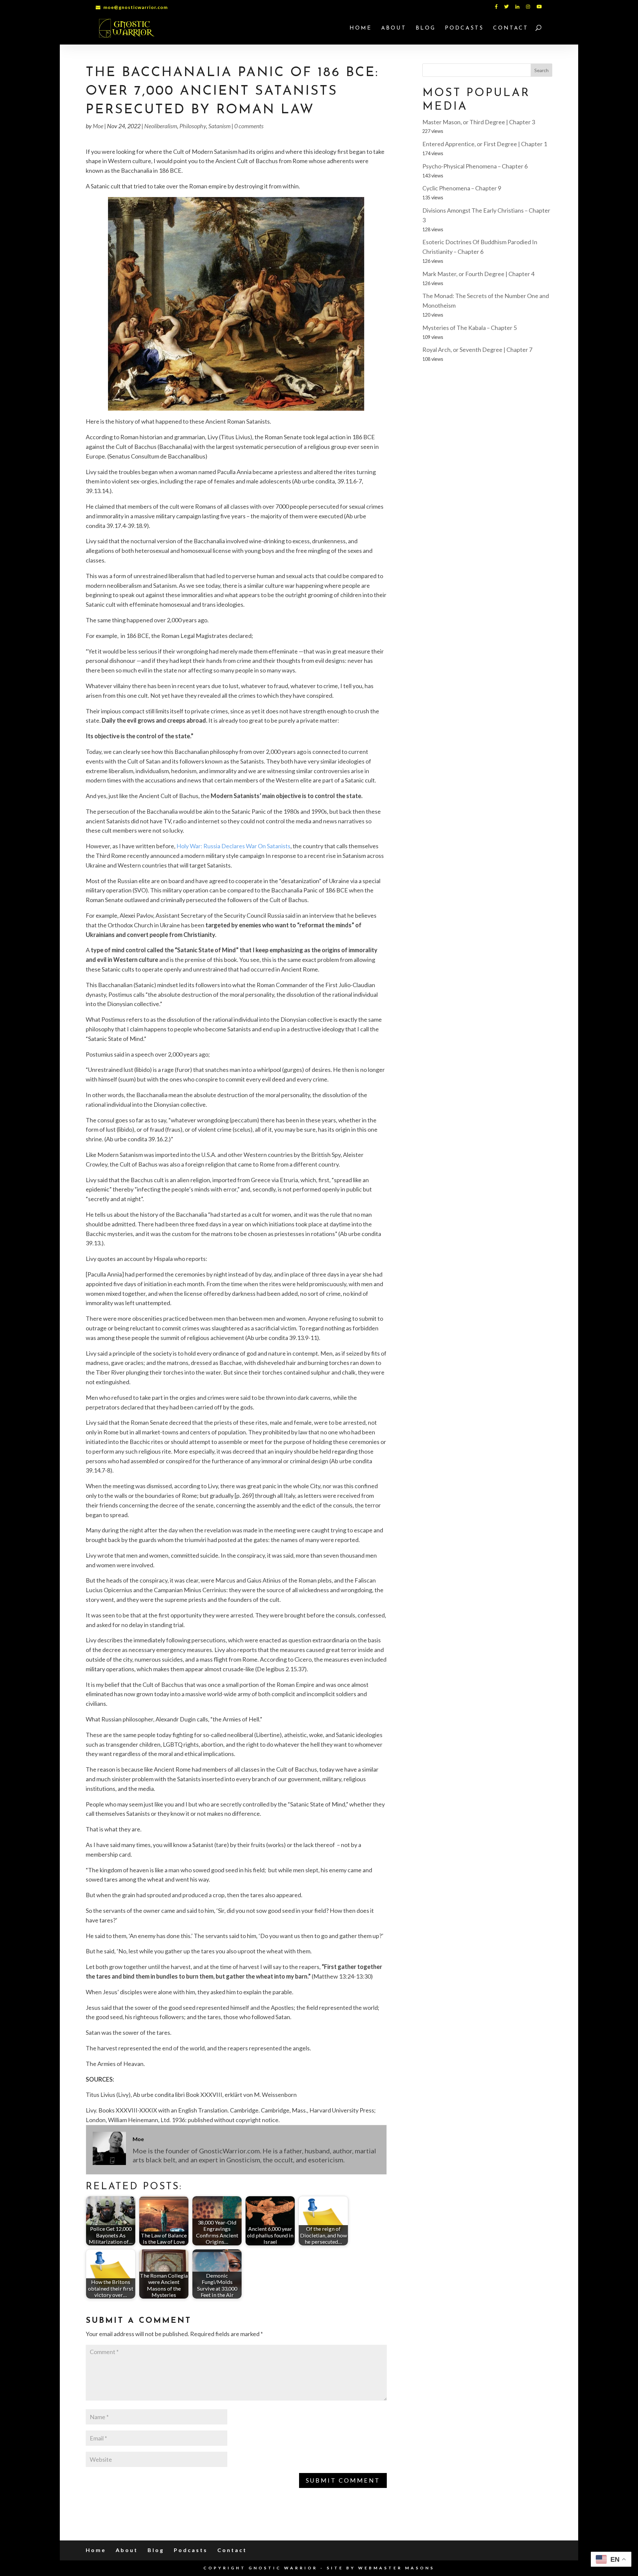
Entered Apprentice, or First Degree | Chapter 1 (485, 144)
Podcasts (464, 28)
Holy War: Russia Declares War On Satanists (233, 846)
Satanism (219, 126)
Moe (98, 126)
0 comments (249, 126)
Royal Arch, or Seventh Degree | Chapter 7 (477, 350)
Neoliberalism (161, 126)
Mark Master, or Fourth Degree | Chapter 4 (478, 274)
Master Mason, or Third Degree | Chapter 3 (479, 122)
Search (541, 70)
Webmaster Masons (396, 2568)
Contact (511, 28)
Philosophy (193, 126)
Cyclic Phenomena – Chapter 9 (462, 188)
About (394, 28)
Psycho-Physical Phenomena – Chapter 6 (475, 166)
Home (361, 28)
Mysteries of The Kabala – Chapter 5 (470, 328)
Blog (426, 28)
